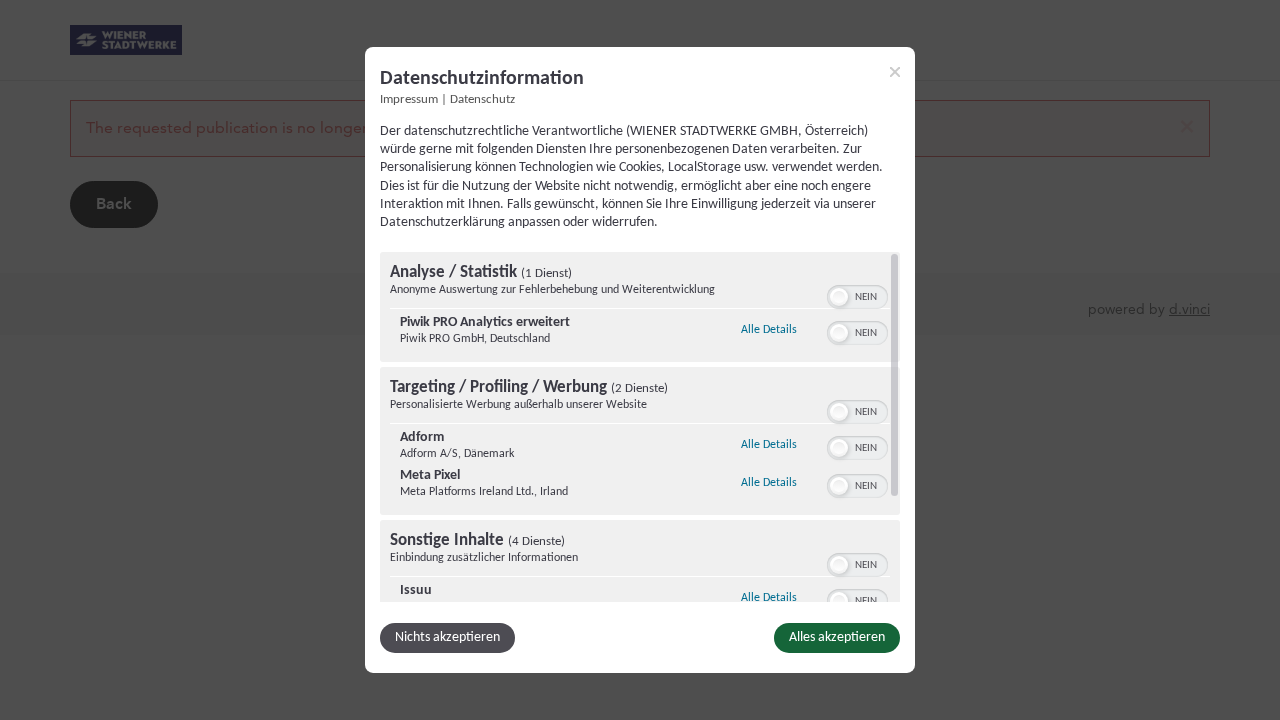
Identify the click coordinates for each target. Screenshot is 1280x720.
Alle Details (769, 329)
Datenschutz (482, 100)
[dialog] (640, 360)
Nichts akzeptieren (447, 637)
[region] (640, 427)
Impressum (409, 100)
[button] (839, 297)
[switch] (857, 295)
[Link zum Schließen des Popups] (895, 72)
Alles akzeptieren (837, 637)
